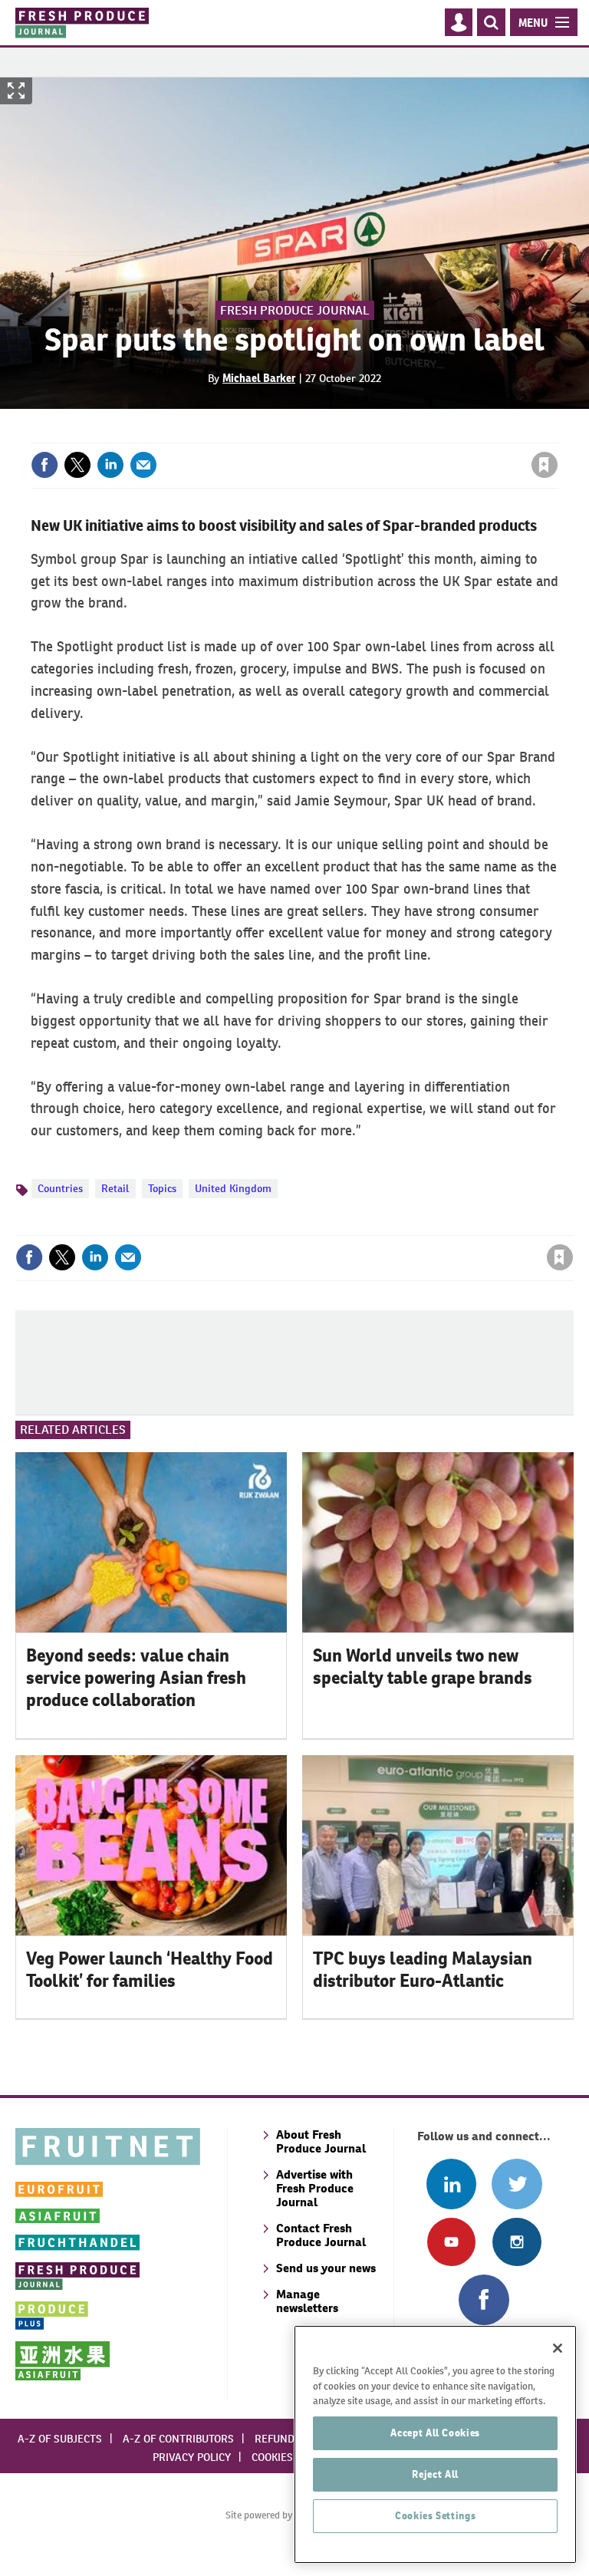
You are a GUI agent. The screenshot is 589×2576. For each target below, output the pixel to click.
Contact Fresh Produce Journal (321, 2235)
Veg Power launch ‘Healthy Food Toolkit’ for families (150, 1970)
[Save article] (545, 465)
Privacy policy (192, 2457)
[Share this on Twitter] (77, 465)
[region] (435, 2444)
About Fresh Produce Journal (321, 2141)
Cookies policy (291, 2457)
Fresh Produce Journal (295, 310)
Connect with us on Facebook (484, 2299)
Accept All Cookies (435, 2433)
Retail (115, 1188)
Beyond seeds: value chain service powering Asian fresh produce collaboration (136, 1678)
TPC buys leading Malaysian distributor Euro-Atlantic (423, 1970)
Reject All (435, 2474)
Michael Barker (259, 378)
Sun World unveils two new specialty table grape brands (423, 1667)
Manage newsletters (307, 2301)
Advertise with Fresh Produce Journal (315, 2188)
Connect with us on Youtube (451, 2242)
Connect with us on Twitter (517, 2184)
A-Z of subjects (60, 2439)
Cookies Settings (436, 2516)
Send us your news (326, 2268)
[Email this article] (143, 465)
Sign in (361, 433)
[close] (556, 433)
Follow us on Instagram (517, 2242)
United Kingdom (233, 1188)
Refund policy (293, 2439)
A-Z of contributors (178, 2439)
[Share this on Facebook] (44, 465)
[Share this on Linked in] (110, 465)
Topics (162, 1188)
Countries (60, 1188)
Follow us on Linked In (451, 2184)
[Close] (558, 2348)
